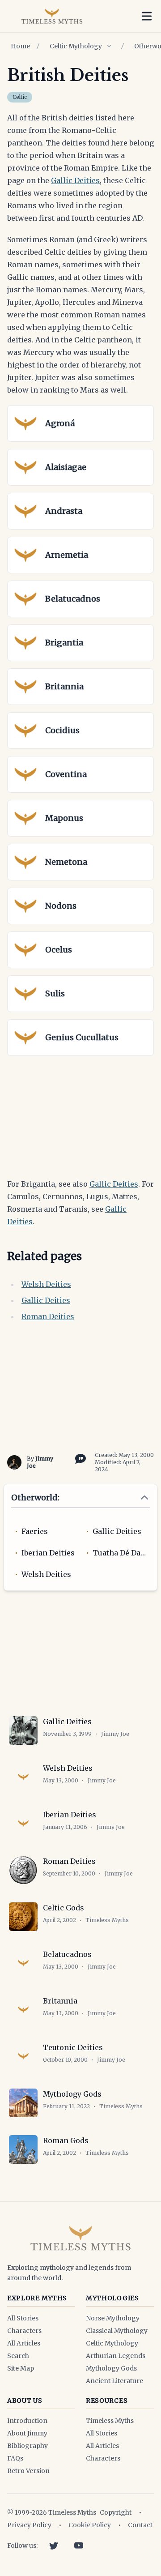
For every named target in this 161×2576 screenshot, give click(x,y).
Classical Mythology (117, 2331)
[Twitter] (54, 2546)
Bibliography (28, 2446)
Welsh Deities (46, 1284)
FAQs (15, 2458)
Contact (140, 2525)
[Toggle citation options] (79, 1458)
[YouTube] (79, 2546)
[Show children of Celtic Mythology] (109, 46)
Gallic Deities (75, 180)
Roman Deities (48, 1316)
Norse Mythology (113, 2318)
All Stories (23, 2318)
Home (20, 46)
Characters (24, 2331)
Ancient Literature (114, 2381)
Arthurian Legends (116, 2356)
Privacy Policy (29, 2525)
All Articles (24, 2343)
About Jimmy (27, 2433)
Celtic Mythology (76, 46)
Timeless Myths (110, 2421)
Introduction (27, 2421)
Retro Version (28, 2471)
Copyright (116, 2512)
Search (18, 2356)
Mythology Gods (111, 2368)
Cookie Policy (90, 2525)
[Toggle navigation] (147, 16)
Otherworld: (35, 1497)
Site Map (21, 2368)
